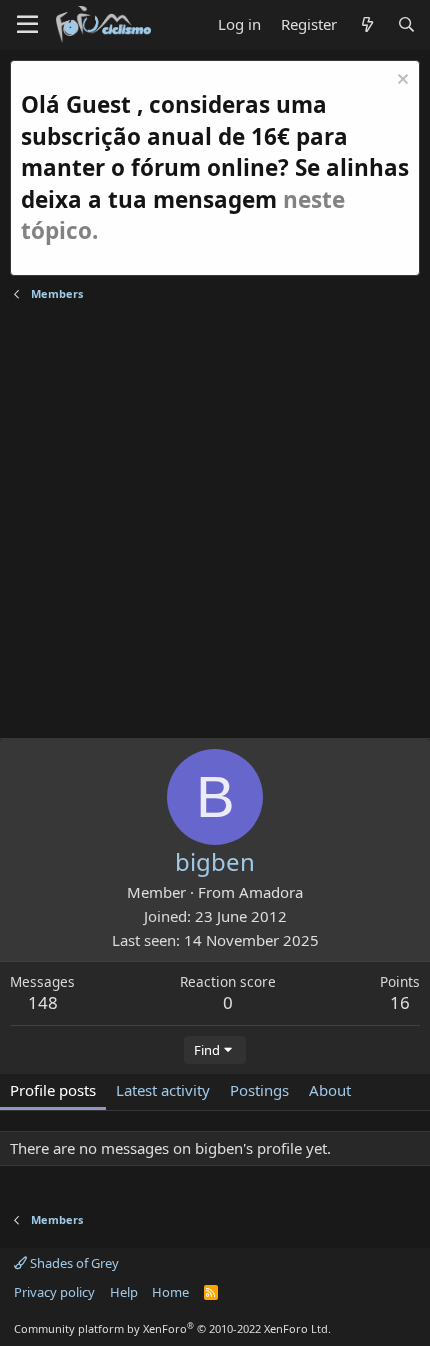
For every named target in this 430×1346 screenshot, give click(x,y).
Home (170, 1292)
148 (43, 1002)
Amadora (271, 892)
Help (124, 1292)
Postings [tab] (259, 1090)
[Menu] (27, 25)
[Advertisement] (215, 523)
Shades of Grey (73, 1263)
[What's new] (366, 24)
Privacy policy (54, 1292)
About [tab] (330, 1090)
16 (400, 1002)
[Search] (406, 24)
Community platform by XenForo (172, 1328)
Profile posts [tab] (53, 1090)
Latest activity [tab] (163, 1090)
